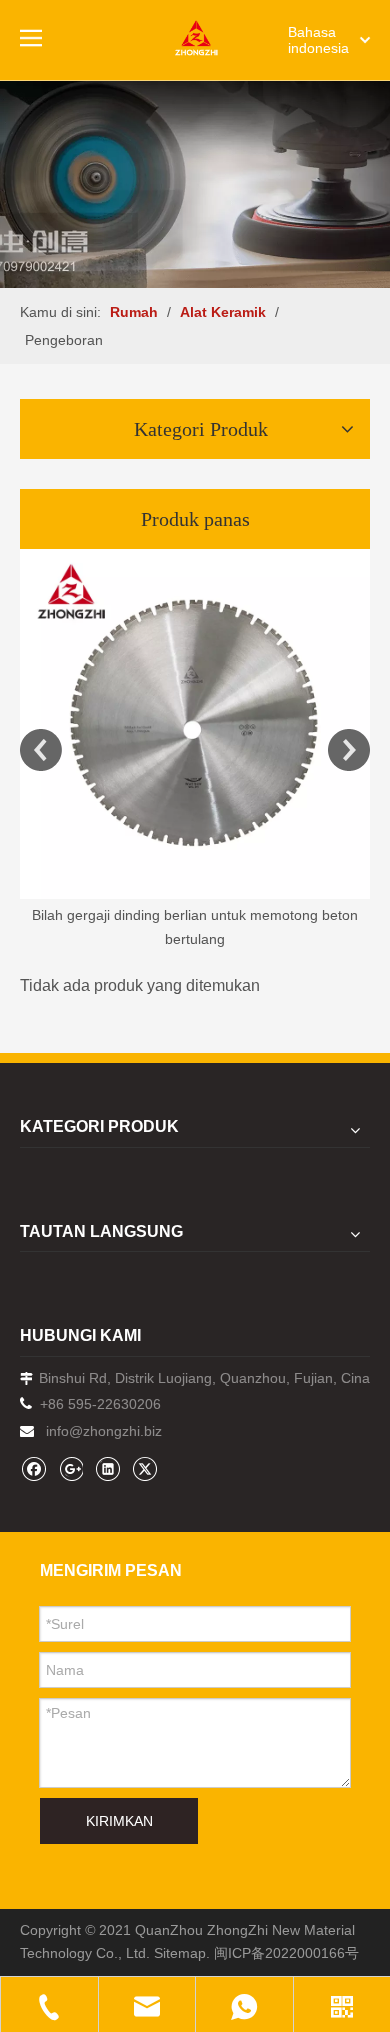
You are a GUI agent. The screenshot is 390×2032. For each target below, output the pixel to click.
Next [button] (349, 750)
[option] (195, 750)
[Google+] (70, 1468)
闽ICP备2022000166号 (286, 1953)
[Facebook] (33, 1468)
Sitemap (180, 1953)
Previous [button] (41, 750)
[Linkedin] (107, 1468)
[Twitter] (144, 1468)
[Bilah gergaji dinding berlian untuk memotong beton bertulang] (195, 724)
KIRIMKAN (119, 1821)
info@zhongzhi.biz (104, 1431)
